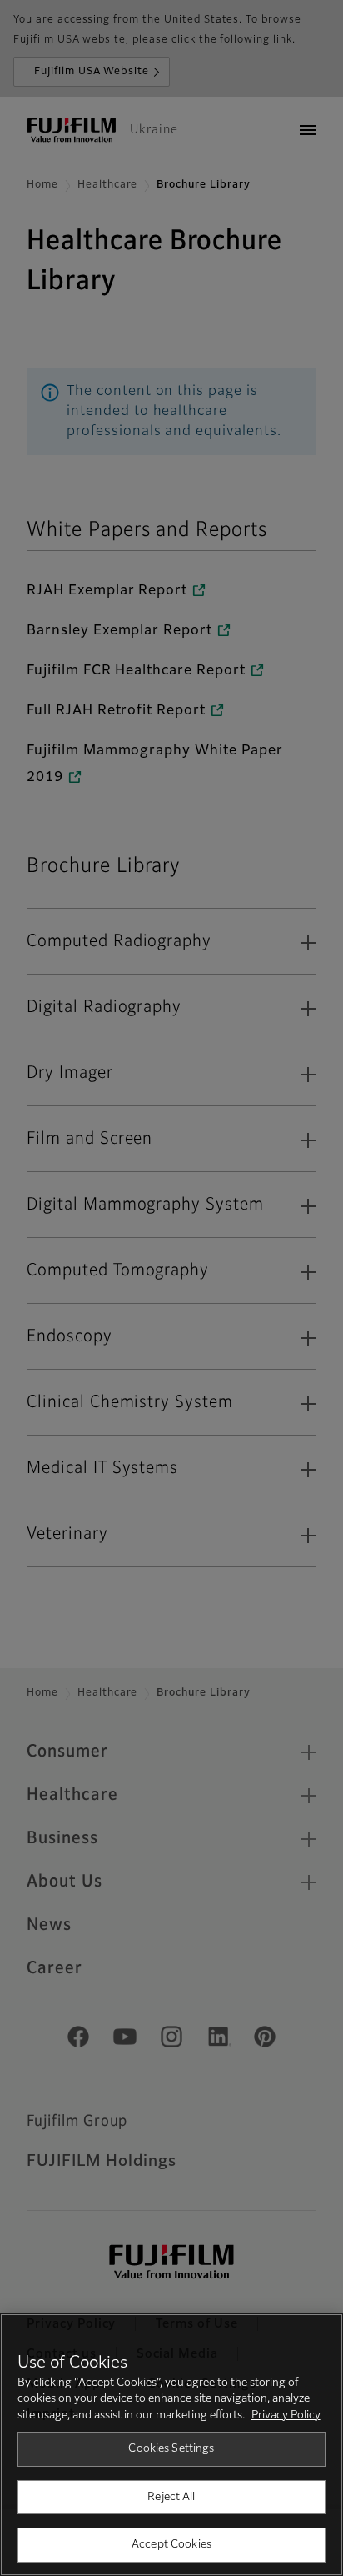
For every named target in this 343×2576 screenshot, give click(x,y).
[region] (171, 2445)
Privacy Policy (286, 2416)
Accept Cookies (171, 2545)
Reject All (171, 2497)
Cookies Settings (171, 2449)
